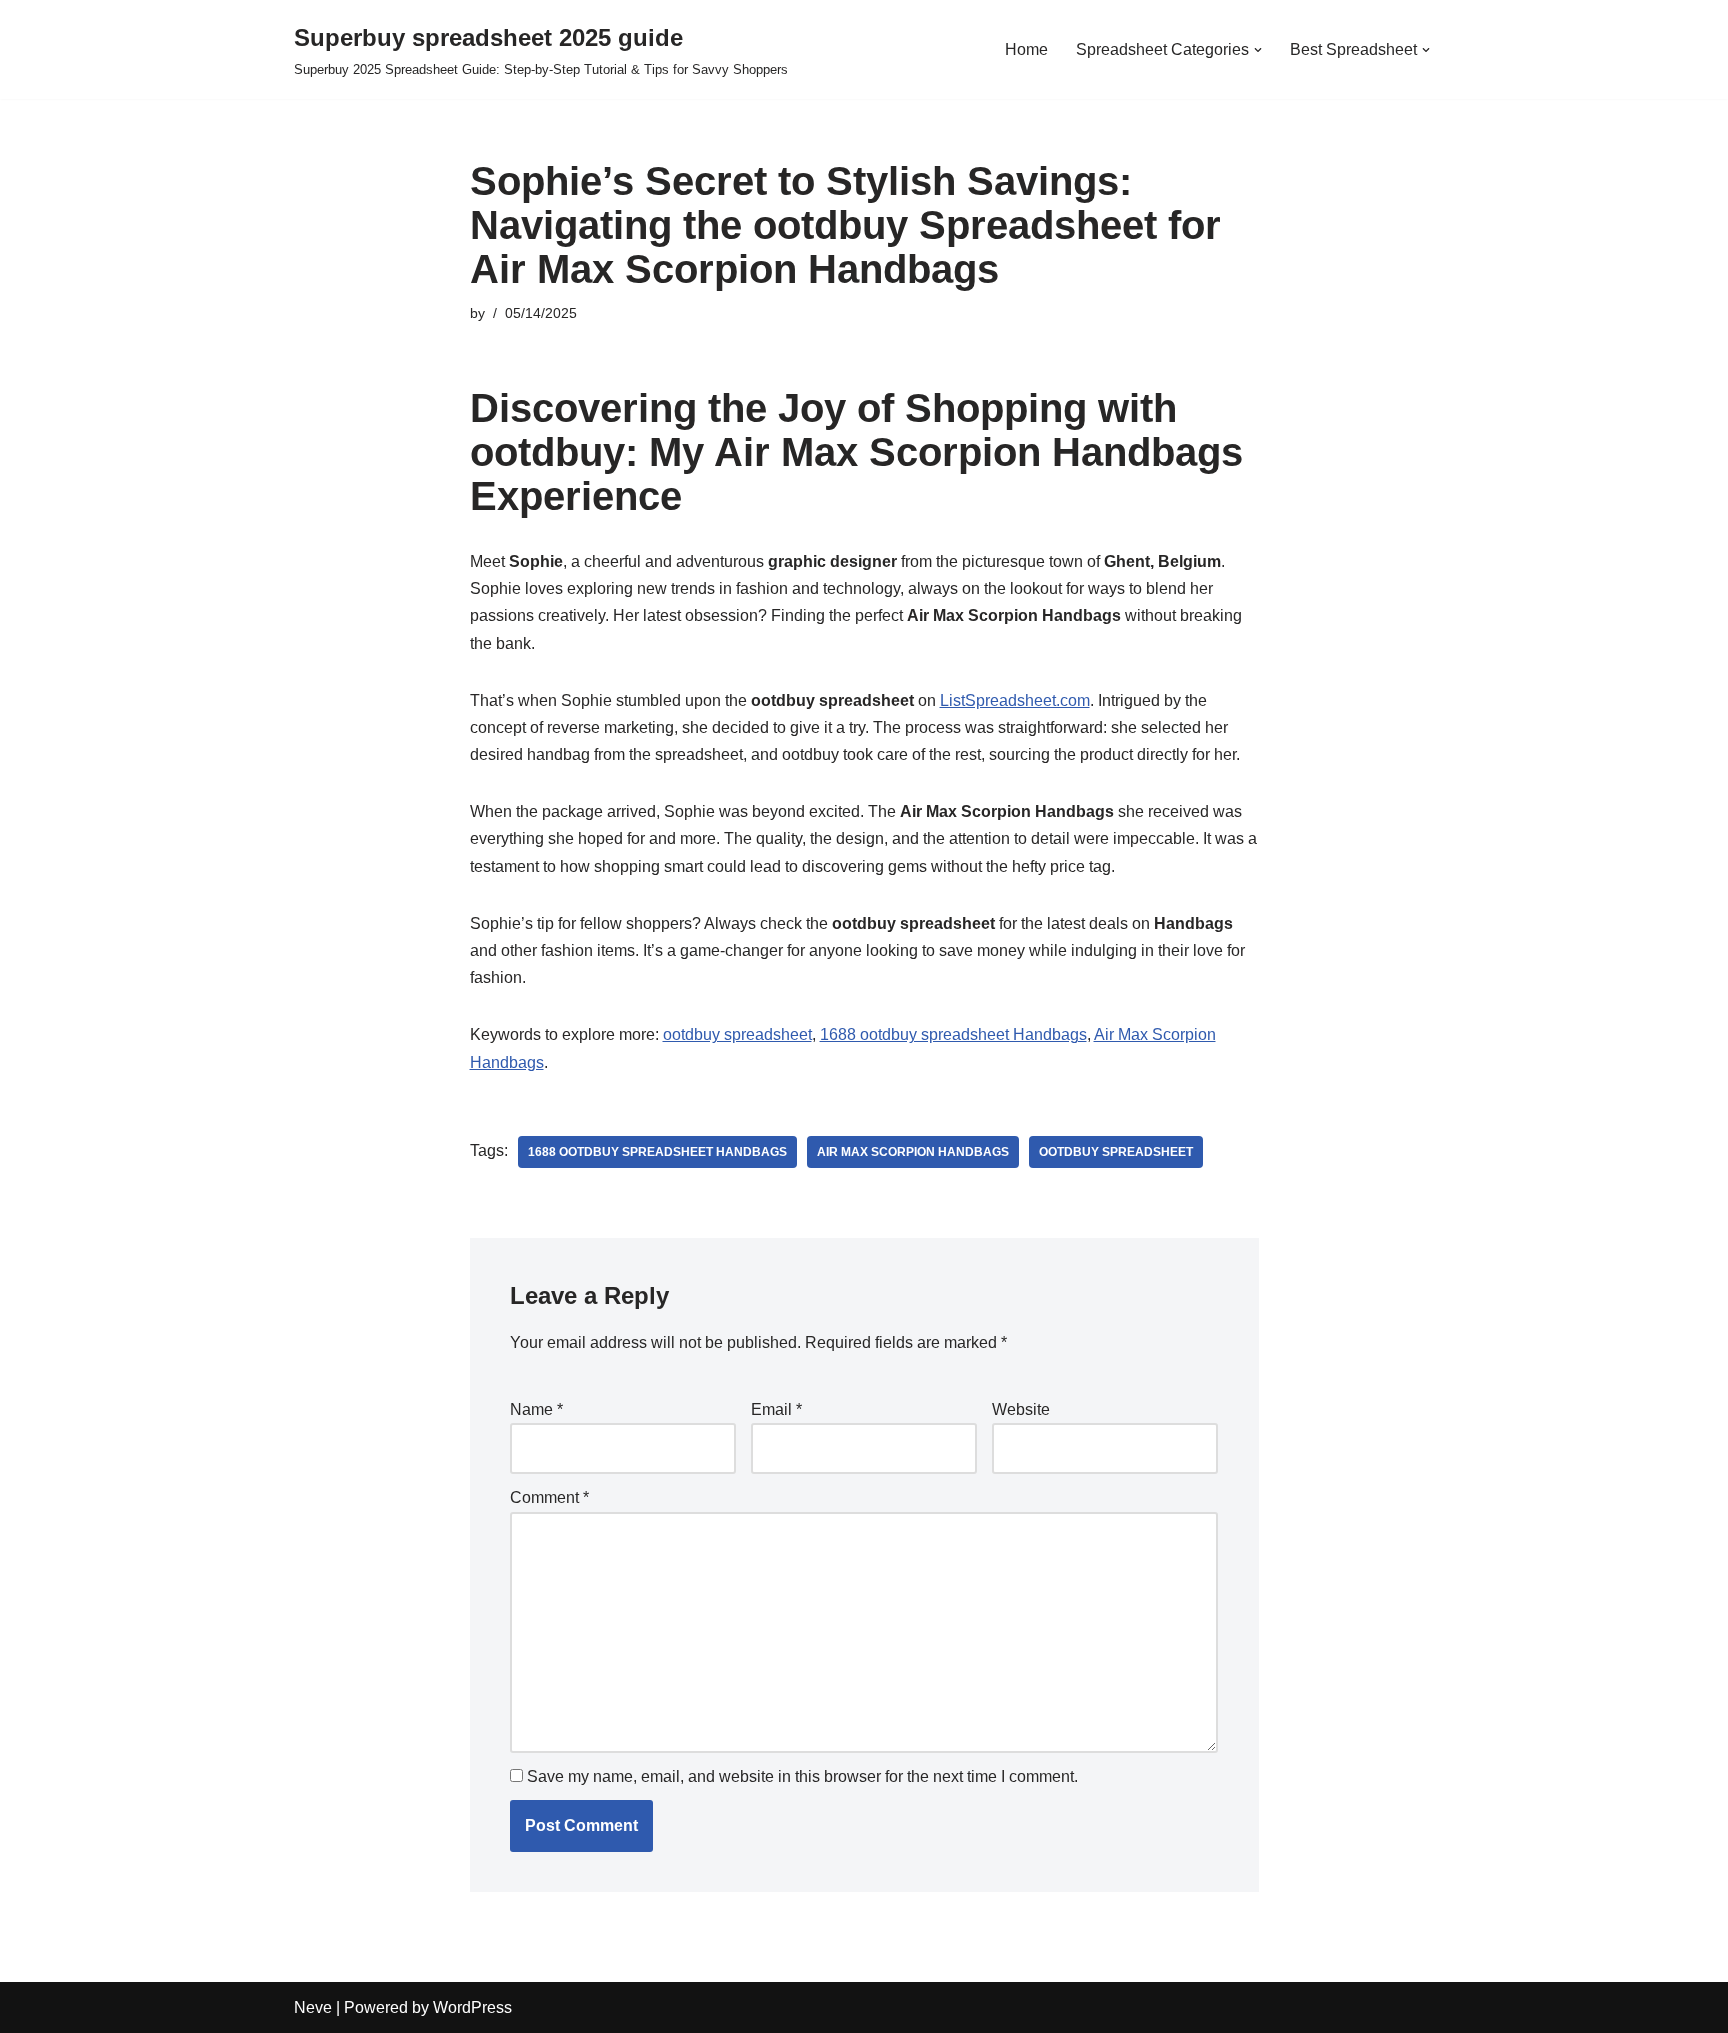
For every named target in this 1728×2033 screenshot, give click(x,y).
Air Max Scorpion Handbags (913, 1152)
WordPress (472, 2007)
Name (536, 1409)
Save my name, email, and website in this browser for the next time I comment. (802, 1776)
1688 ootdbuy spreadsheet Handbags (953, 1034)
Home (1026, 49)
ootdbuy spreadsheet (737, 1034)
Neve (313, 2007)
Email (776, 1409)
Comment (549, 1497)
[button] (1258, 50)
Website (1021, 1409)
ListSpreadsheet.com (1015, 700)
